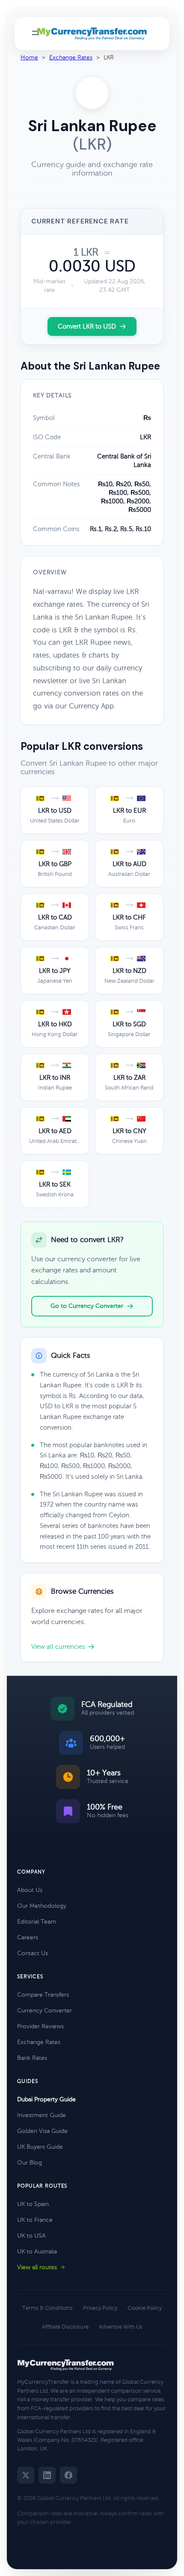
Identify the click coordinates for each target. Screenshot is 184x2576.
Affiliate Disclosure (65, 2327)
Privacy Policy (100, 2308)
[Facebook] (68, 2475)
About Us (30, 1890)
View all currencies (58, 1647)
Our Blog (30, 2163)
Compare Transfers (43, 1995)
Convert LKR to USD (87, 326)
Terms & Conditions (47, 2308)
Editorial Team (37, 1922)
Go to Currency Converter (87, 1306)
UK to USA (31, 2236)
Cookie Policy (145, 2308)
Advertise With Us (121, 2327)
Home (29, 57)
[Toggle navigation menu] (36, 34)
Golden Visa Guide (42, 2131)
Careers (28, 1937)
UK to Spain (33, 2204)
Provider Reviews (40, 2026)
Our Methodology (42, 1906)
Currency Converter (45, 2011)
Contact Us (33, 1953)
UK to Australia (37, 2251)
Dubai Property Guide (46, 2099)
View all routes (37, 2267)
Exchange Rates (71, 57)
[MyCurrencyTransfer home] (92, 34)
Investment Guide (42, 2115)
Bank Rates (32, 2058)
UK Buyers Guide (40, 2147)
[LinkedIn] (47, 2475)
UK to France (35, 2220)
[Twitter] (26, 2475)
